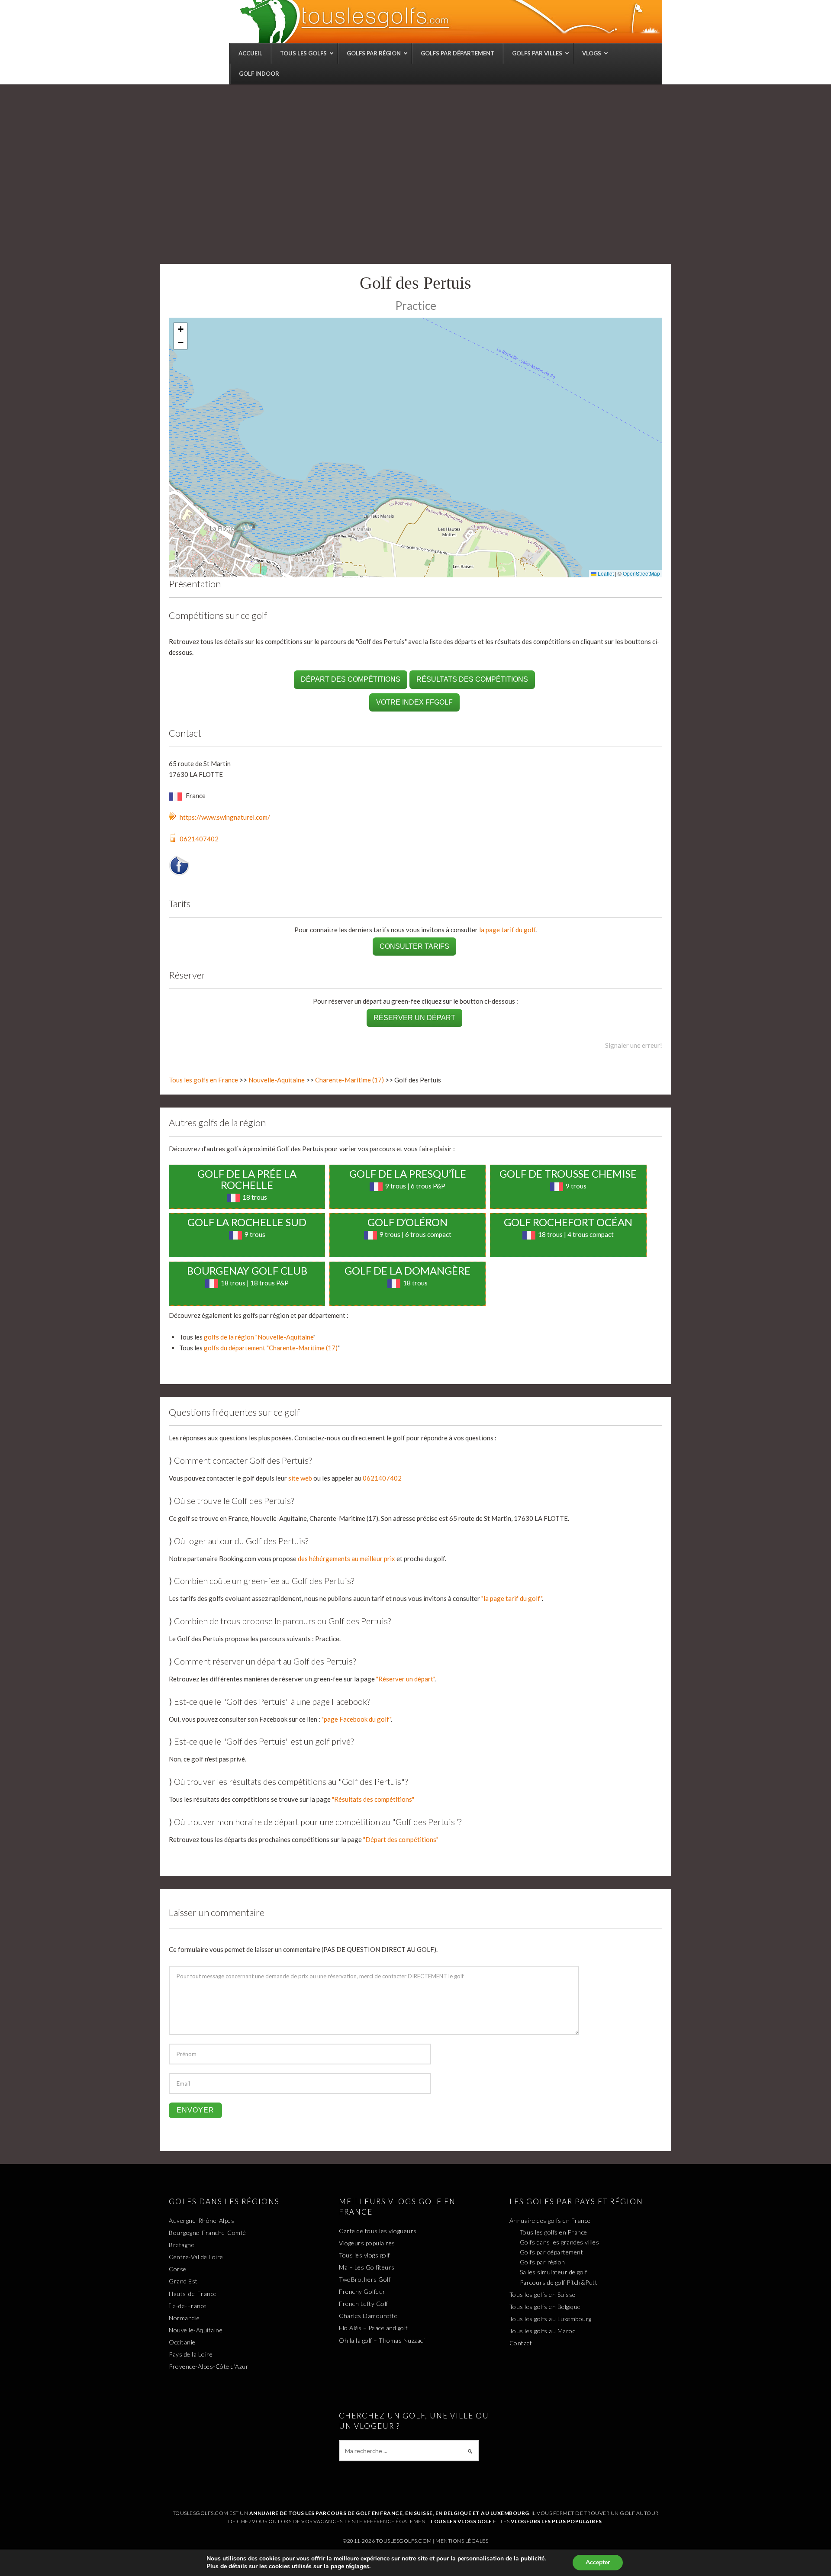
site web (300, 1478)
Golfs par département (552, 2252)
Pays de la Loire (191, 2354)
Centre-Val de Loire (196, 2257)
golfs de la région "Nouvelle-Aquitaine (259, 1337)
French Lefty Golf (364, 2304)
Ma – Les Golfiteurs (367, 2267)
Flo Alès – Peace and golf (373, 2328)
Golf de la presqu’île (408, 1174)
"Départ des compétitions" (401, 1839)
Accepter (598, 2562)
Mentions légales (462, 2541)
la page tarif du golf (507, 930)
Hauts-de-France (193, 2294)
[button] (180, 330)
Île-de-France (188, 2306)
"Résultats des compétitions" (373, 1799)
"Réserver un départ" (405, 1679)
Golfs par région (543, 2262)
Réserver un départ (414, 1018)
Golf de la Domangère (407, 1270)
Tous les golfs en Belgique (545, 2307)
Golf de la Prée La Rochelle (247, 1179)
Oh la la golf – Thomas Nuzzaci (382, 2340)
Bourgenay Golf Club (247, 1270)
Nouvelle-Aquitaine (277, 1080)
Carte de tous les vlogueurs (378, 2231)
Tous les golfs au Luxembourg (551, 2319)
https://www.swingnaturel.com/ (225, 817)
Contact (521, 2343)
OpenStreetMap (641, 573)
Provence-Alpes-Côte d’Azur (209, 2366)
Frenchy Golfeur (362, 2291)
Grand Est (183, 2281)
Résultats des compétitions (472, 679)
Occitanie (182, 2342)
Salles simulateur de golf (554, 2272)
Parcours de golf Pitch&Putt (559, 2282)
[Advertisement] (415, 149)
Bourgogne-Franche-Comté (208, 2233)
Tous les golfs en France (203, 1080)
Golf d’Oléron (407, 1222)
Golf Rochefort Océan (568, 1222)
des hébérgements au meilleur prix (346, 1558)
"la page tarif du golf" (512, 1598)
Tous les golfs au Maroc (543, 2331)
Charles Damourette (368, 2316)
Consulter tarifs (414, 946)
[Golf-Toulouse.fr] (450, 21)
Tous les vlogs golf (364, 2255)
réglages (358, 2566)
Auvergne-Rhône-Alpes (201, 2220)
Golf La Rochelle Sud (247, 1222)
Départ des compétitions (351, 679)
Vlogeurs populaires (367, 2243)
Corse (178, 2269)
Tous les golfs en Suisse (543, 2294)
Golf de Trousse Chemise (568, 1174)
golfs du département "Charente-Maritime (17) (271, 1348)
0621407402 (199, 839)
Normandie (184, 2318)
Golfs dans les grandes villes (560, 2242)
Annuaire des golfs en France (550, 2220)
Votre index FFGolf (414, 702)
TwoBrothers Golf (365, 2279)
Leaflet (605, 573)
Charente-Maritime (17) (349, 1080)
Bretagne (182, 2245)
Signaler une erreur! (634, 1045)
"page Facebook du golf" (356, 1719)
